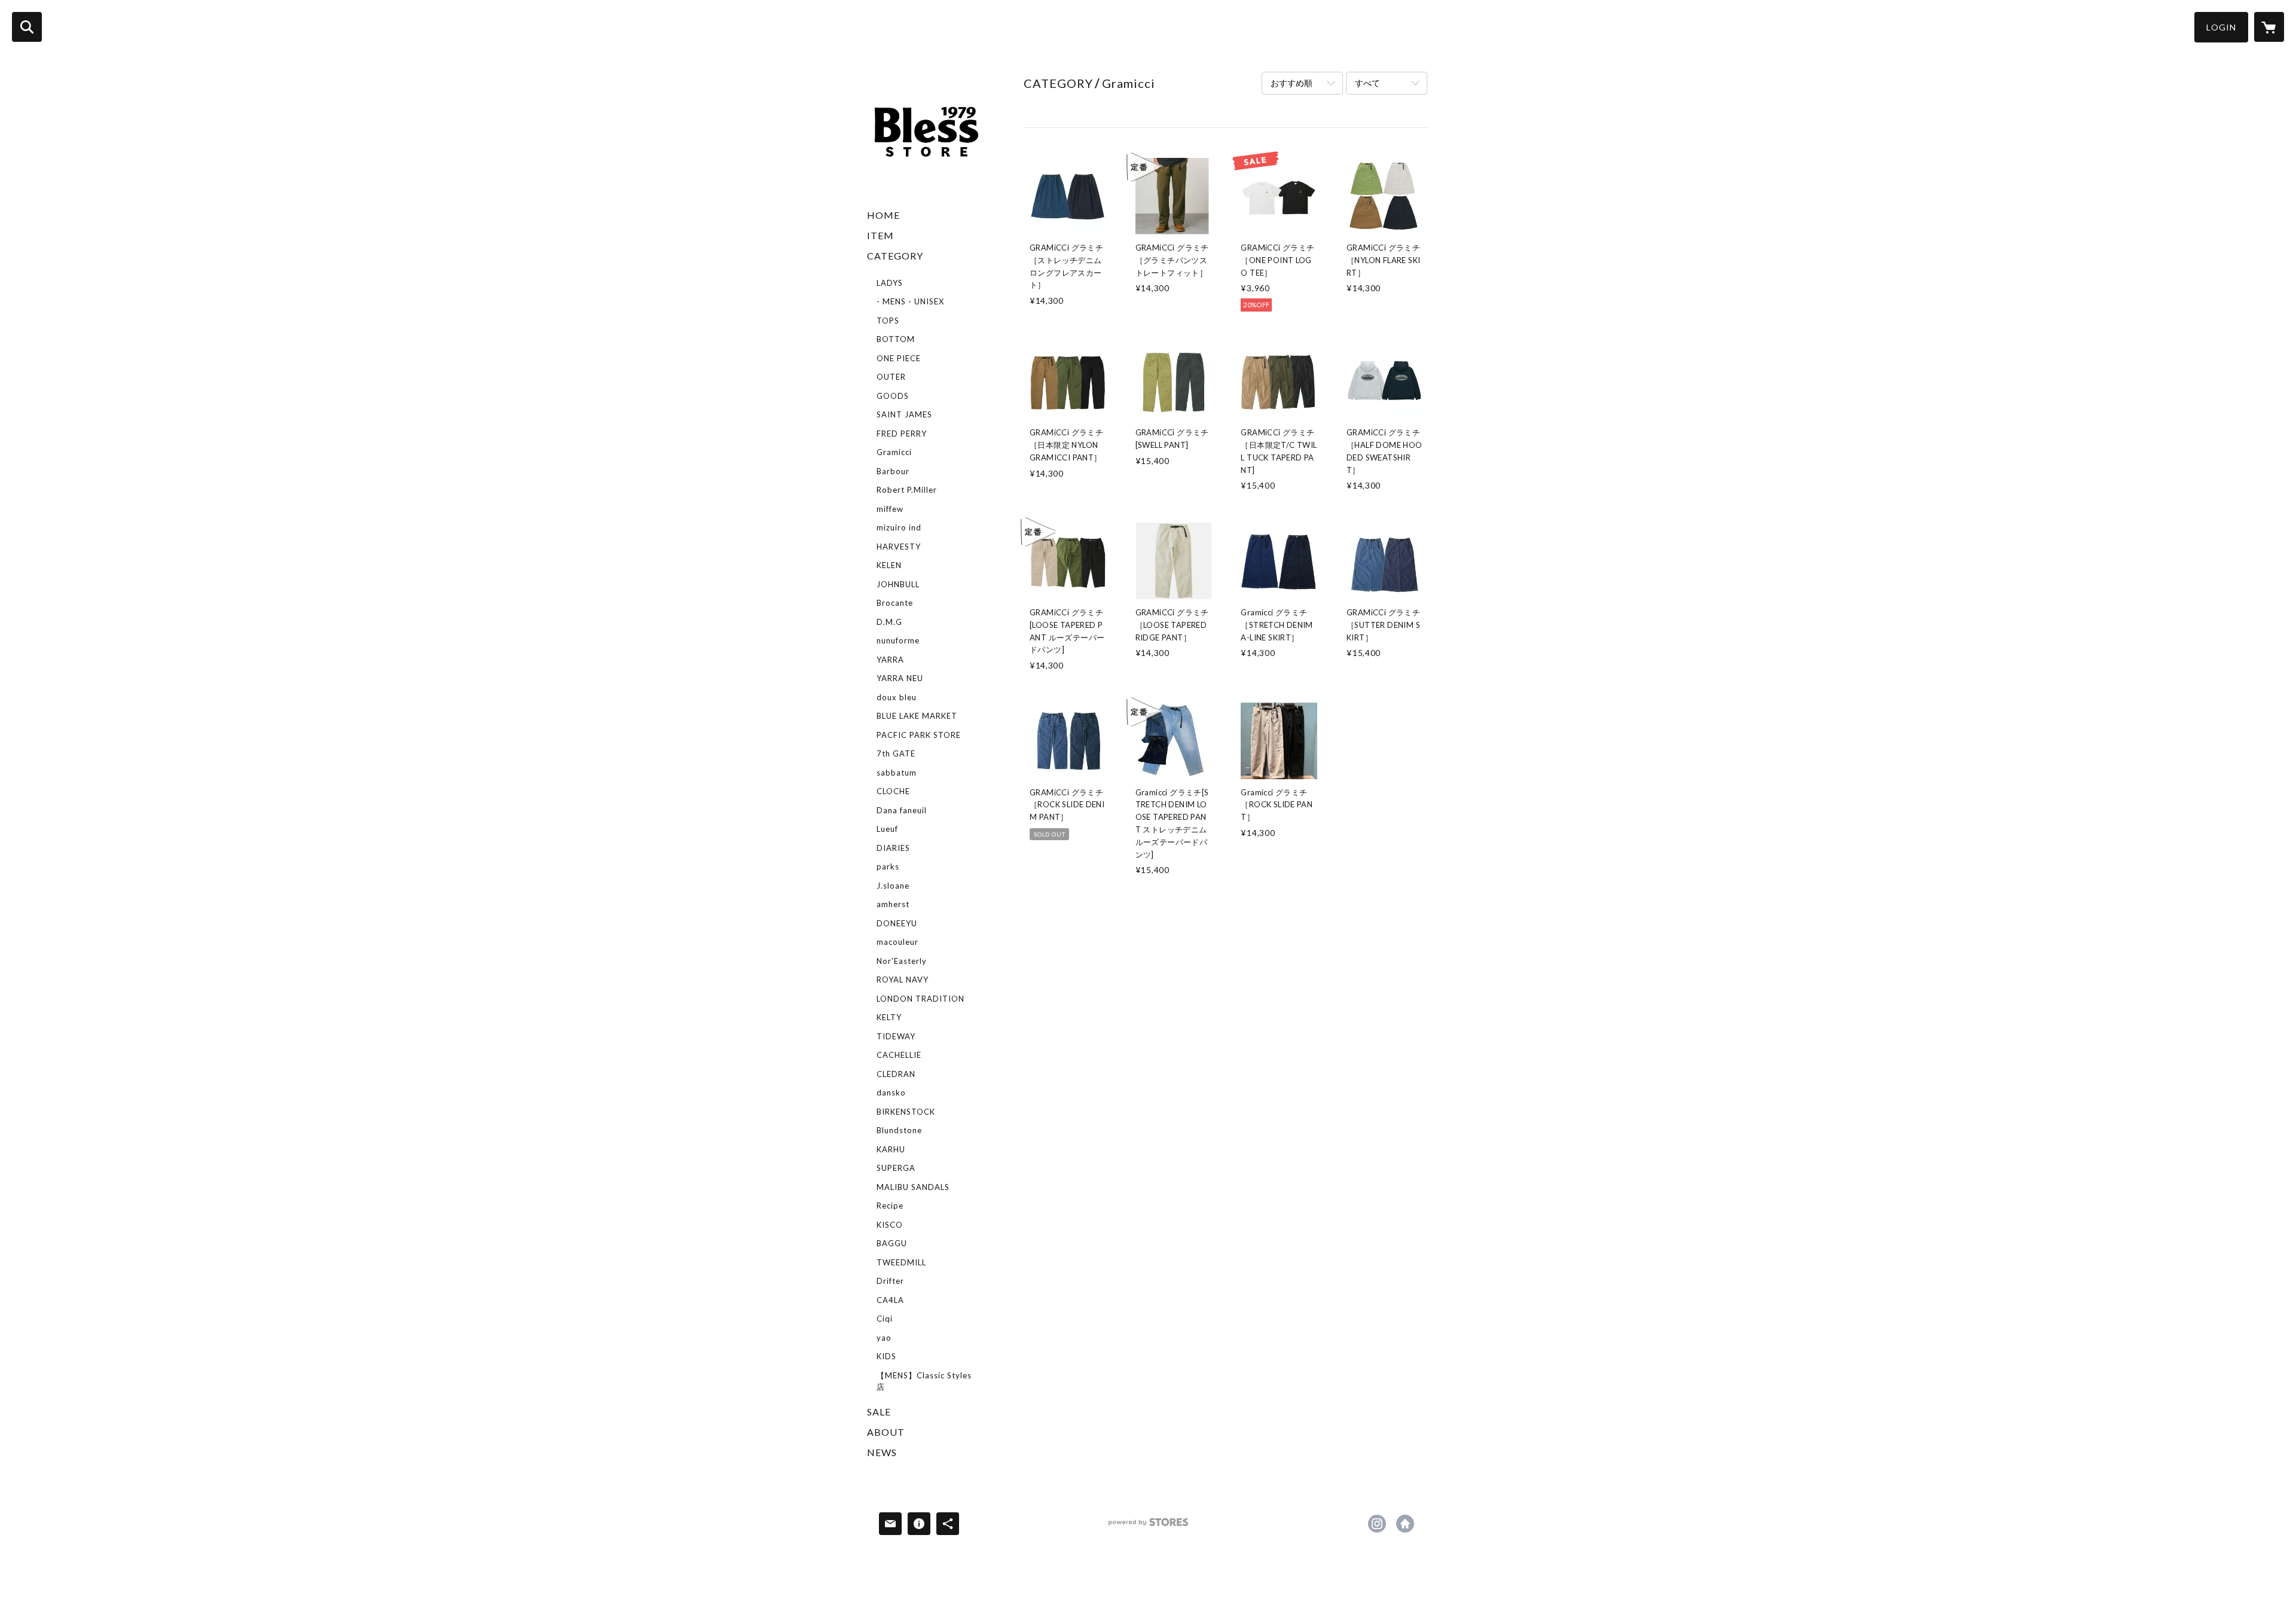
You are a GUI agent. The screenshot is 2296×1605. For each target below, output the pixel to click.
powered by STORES (1148, 1526)
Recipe (890, 1206)
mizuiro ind (899, 527)
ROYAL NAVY (903, 980)
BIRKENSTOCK (906, 1112)
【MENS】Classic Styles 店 (924, 1381)
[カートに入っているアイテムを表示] (2269, 27)
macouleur (897, 942)
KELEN (889, 565)
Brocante (895, 603)
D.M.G (889, 622)
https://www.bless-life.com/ (1405, 1524)
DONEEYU (897, 923)
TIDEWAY (896, 1036)
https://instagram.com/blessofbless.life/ (1377, 1524)
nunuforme (898, 640)
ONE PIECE (899, 358)
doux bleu (897, 697)
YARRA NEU (900, 678)
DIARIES (893, 848)
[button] (2221, 27)
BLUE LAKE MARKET (917, 716)
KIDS (886, 1356)
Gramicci (894, 452)
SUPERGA (896, 1168)
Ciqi (885, 1319)
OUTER (891, 377)
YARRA (890, 660)
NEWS (882, 1452)
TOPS (888, 321)
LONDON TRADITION (920, 999)
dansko (891, 1093)
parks (888, 866)
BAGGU (892, 1243)
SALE (879, 1412)
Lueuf (887, 829)
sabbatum (897, 773)
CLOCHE (893, 791)
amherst (893, 904)
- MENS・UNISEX (910, 301)
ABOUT (886, 1432)
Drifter (890, 1281)
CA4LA (890, 1300)
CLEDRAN (896, 1074)
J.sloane (893, 886)
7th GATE (896, 753)
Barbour (893, 471)
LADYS (890, 283)
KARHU (891, 1149)
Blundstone (899, 1130)
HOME (883, 215)
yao (884, 1338)
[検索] (27, 27)
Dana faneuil (902, 810)
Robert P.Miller (907, 490)
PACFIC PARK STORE (919, 735)
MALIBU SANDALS (913, 1187)
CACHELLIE (899, 1055)
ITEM (880, 235)
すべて (1367, 83)
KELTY (889, 1017)
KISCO (890, 1225)
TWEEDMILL (901, 1262)
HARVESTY (899, 547)
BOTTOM (896, 339)
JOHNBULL (898, 584)
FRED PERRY (902, 434)
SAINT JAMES (904, 414)
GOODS (893, 396)
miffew (890, 509)
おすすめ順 (1291, 83)
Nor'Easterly (902, 961)
